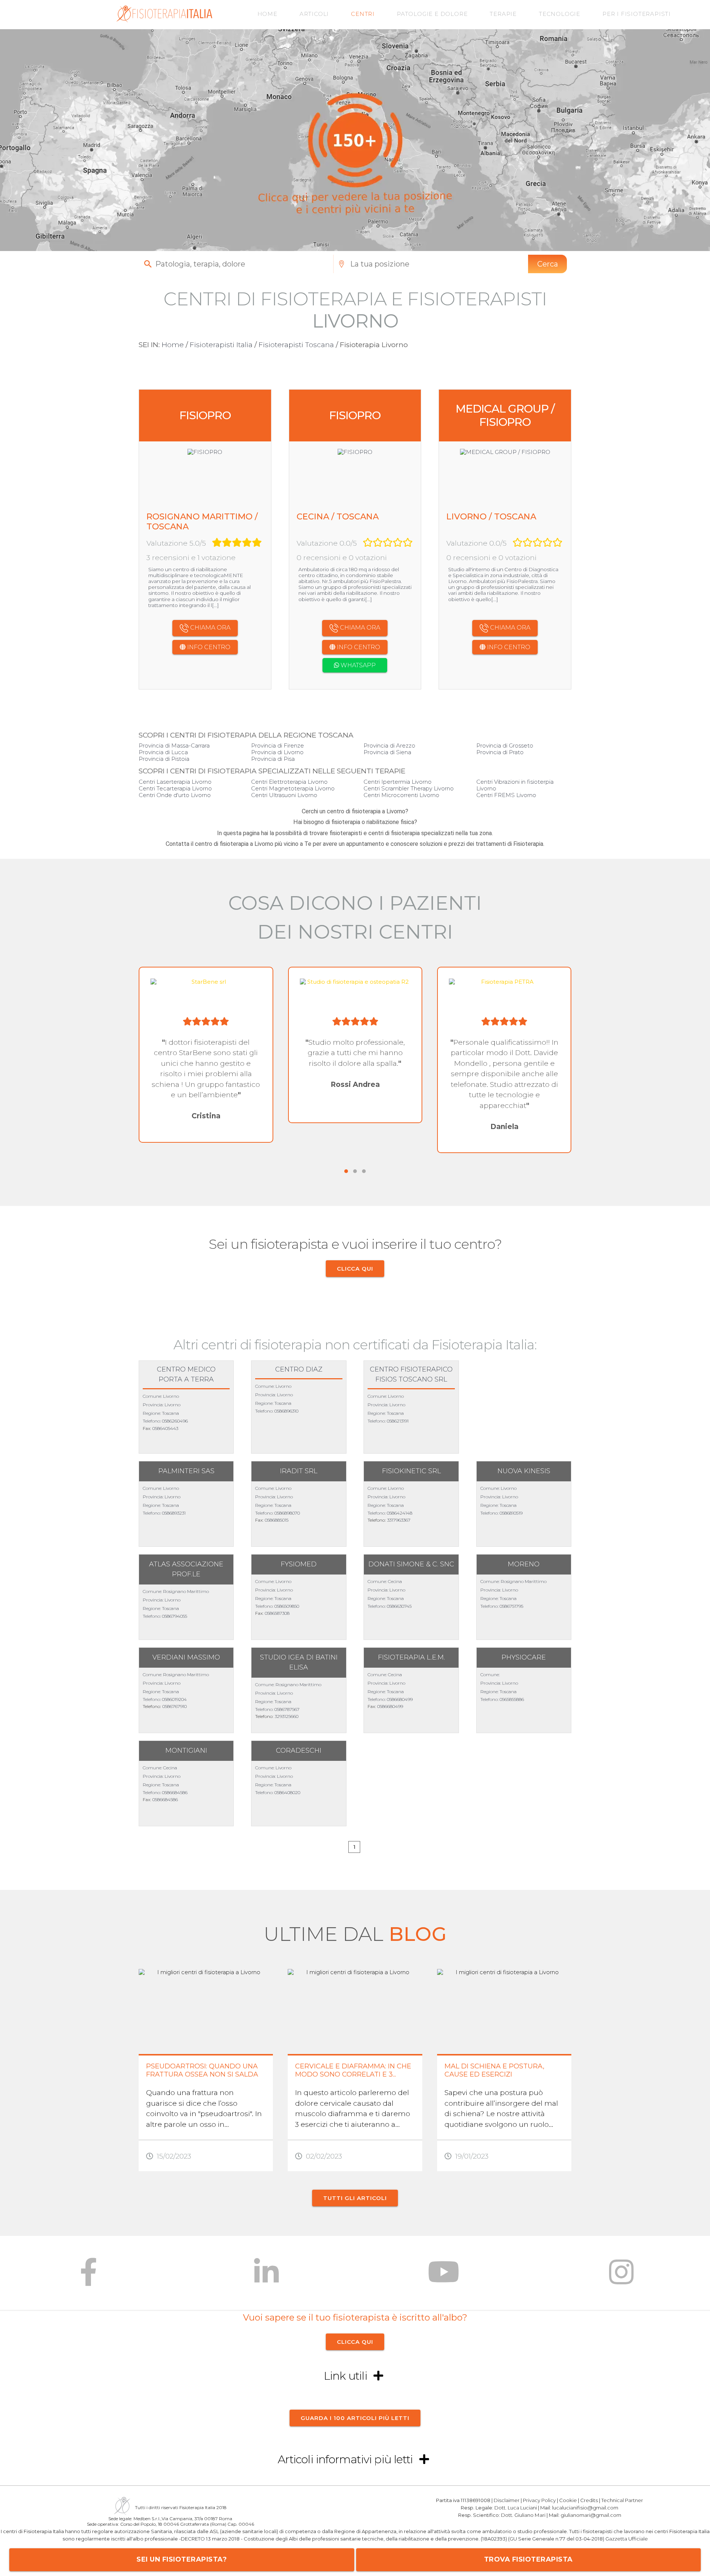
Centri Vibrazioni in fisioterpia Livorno (515, 785)
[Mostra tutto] (378, 2376)
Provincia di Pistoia (164, 759)
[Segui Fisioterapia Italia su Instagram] (621, 2277)
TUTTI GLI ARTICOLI (355, 2198)
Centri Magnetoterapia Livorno (293, 788)
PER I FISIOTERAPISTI (637, 14)
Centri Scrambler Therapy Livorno (409, 788)
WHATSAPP (357, 665)
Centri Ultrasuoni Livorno (284, 795)
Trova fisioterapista (528, 2559)
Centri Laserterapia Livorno (175, 782)
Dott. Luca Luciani (516, 2507)
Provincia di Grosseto (505, 745)
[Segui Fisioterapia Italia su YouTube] (444, 2277)
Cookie (568, 2500)
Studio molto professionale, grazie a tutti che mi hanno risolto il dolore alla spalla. (356, 1053)
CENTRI (363, 14)
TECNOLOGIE (559, 14)
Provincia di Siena (387, 752)
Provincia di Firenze (278, 745)
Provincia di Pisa (273, 759)
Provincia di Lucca (163, 752)
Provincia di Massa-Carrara (174, 745)
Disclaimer (507, 2500)
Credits (589, 2500)
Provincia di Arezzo (389, 745)
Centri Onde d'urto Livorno (175, 795)
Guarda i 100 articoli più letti (355, 2418)
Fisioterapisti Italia (221, 345)
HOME (267, 14)
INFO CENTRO (208, 647)
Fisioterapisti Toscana (296, 345)
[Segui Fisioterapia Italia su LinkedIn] (266, 2277)
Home (173, 345)
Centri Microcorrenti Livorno (401, 795)
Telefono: (152, 1421)
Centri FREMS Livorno (506, 795)
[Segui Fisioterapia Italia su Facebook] (89, 2277)
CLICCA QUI (355, 1269)
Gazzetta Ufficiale (627, 2539)
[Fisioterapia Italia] (164, 20)
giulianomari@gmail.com (591, 2515)
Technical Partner (622, 2500)
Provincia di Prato (500, 752)
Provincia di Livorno (277, 752)
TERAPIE (503, 14)
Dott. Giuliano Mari (523, 2515)
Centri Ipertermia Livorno (398, 782)
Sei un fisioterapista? (182, 2559)
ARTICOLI (314, 14)
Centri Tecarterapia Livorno (175, 788)
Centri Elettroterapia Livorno (289, 782)
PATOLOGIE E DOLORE (432, 14)
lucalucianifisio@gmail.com (585, 2507)
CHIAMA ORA (209, 628)
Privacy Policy (539, 2500)
